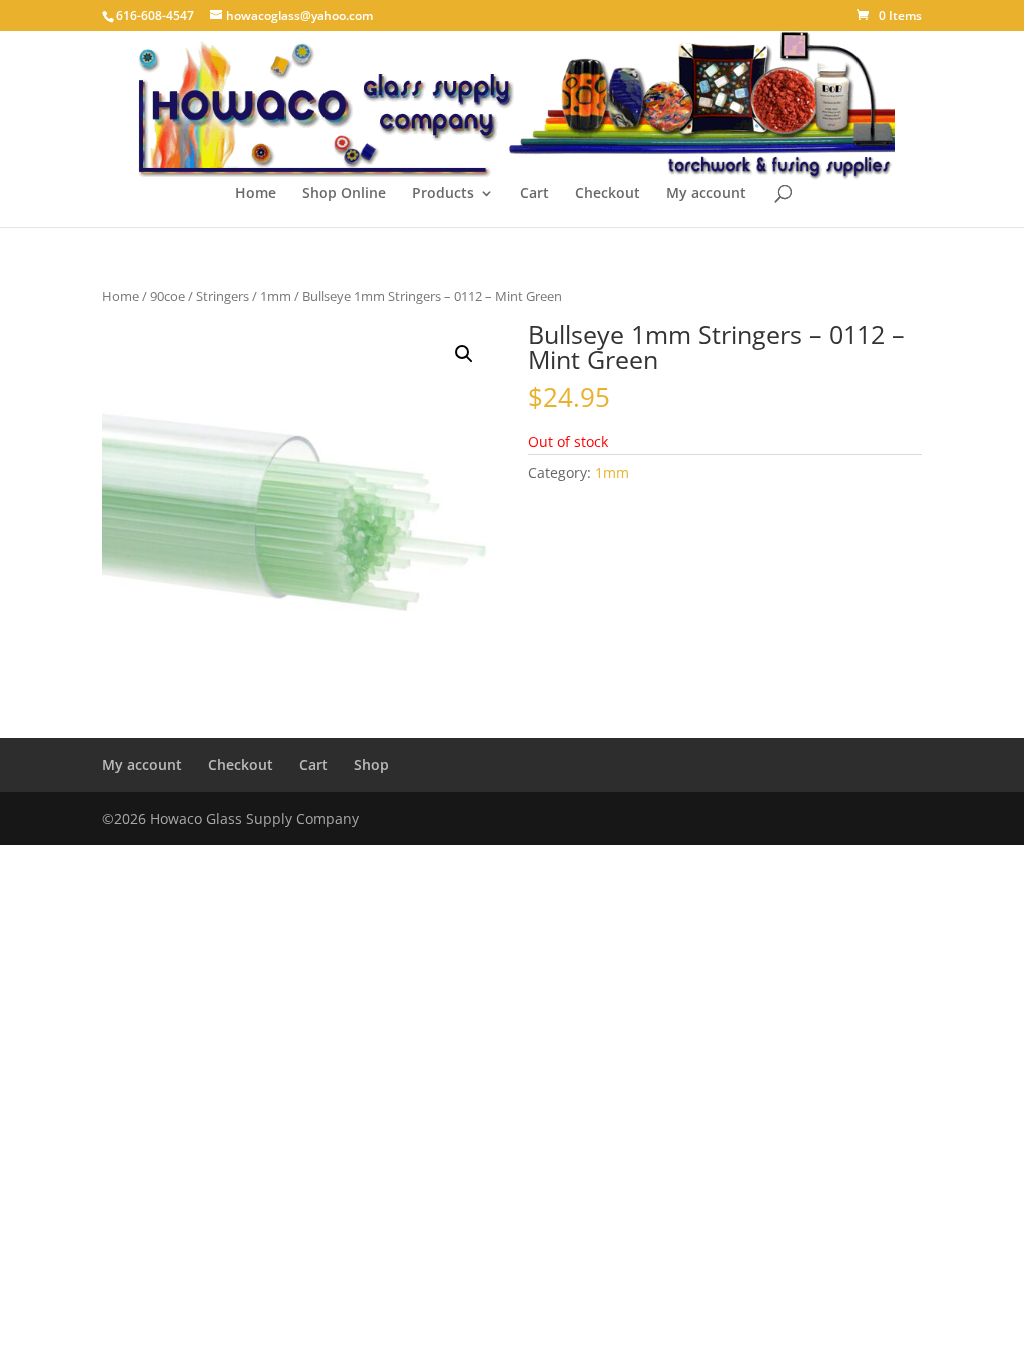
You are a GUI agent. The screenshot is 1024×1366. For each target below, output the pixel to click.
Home (255, 194)
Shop (371, 764)
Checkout (607, 194)
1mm (275, 296)
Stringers (222, 296)
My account (706, 194)
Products (443, 194)
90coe (167, 296)
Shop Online (344, 194)
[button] (464, 354)
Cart (534, 194)
